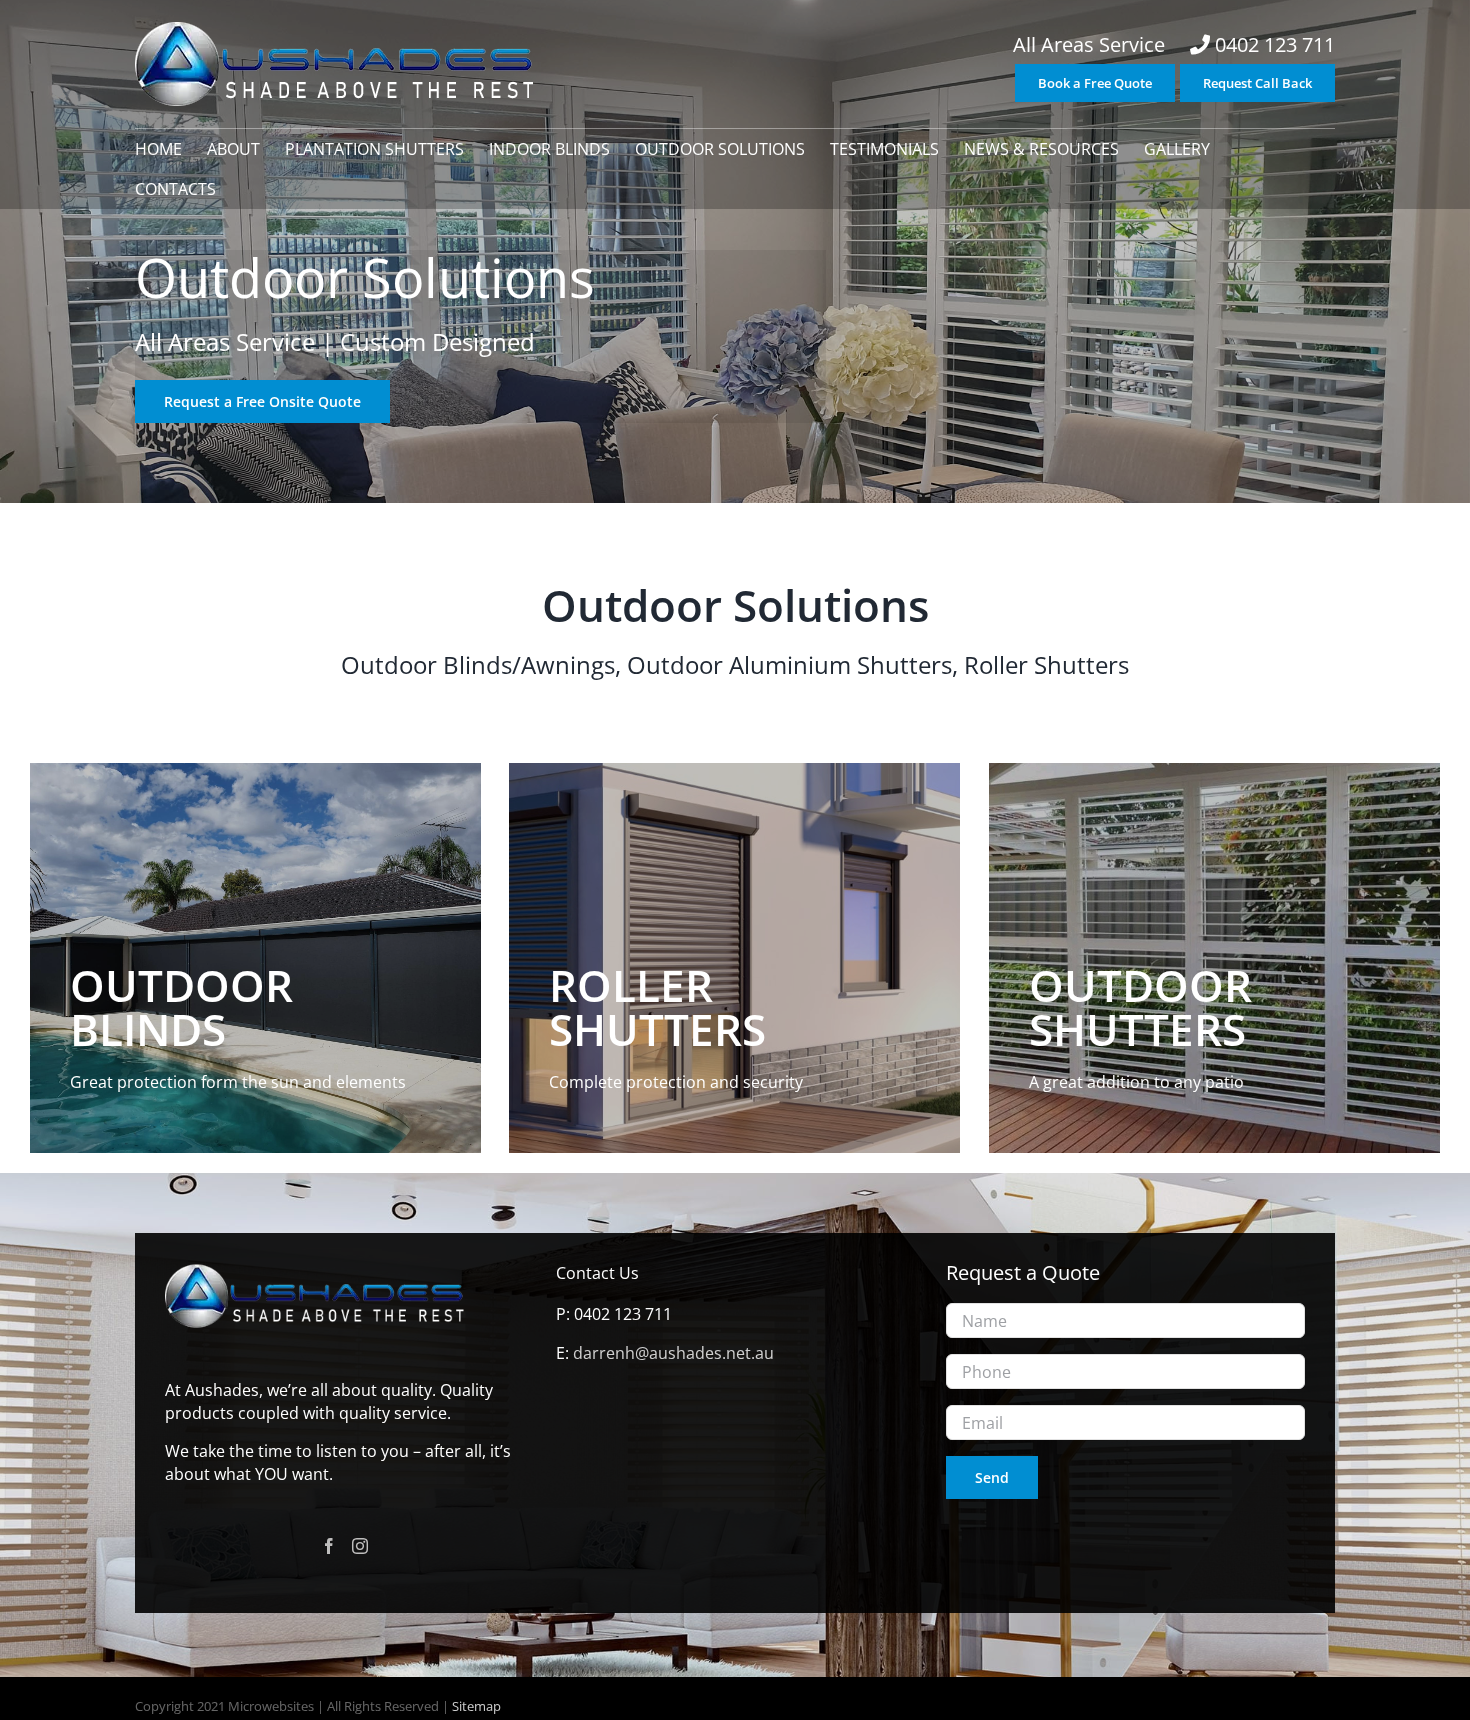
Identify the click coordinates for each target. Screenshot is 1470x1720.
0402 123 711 (1275, 44)
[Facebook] (329, 1546)
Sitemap (475, 1706)
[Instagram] (360, 1546)
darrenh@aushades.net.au (673, 1353)
